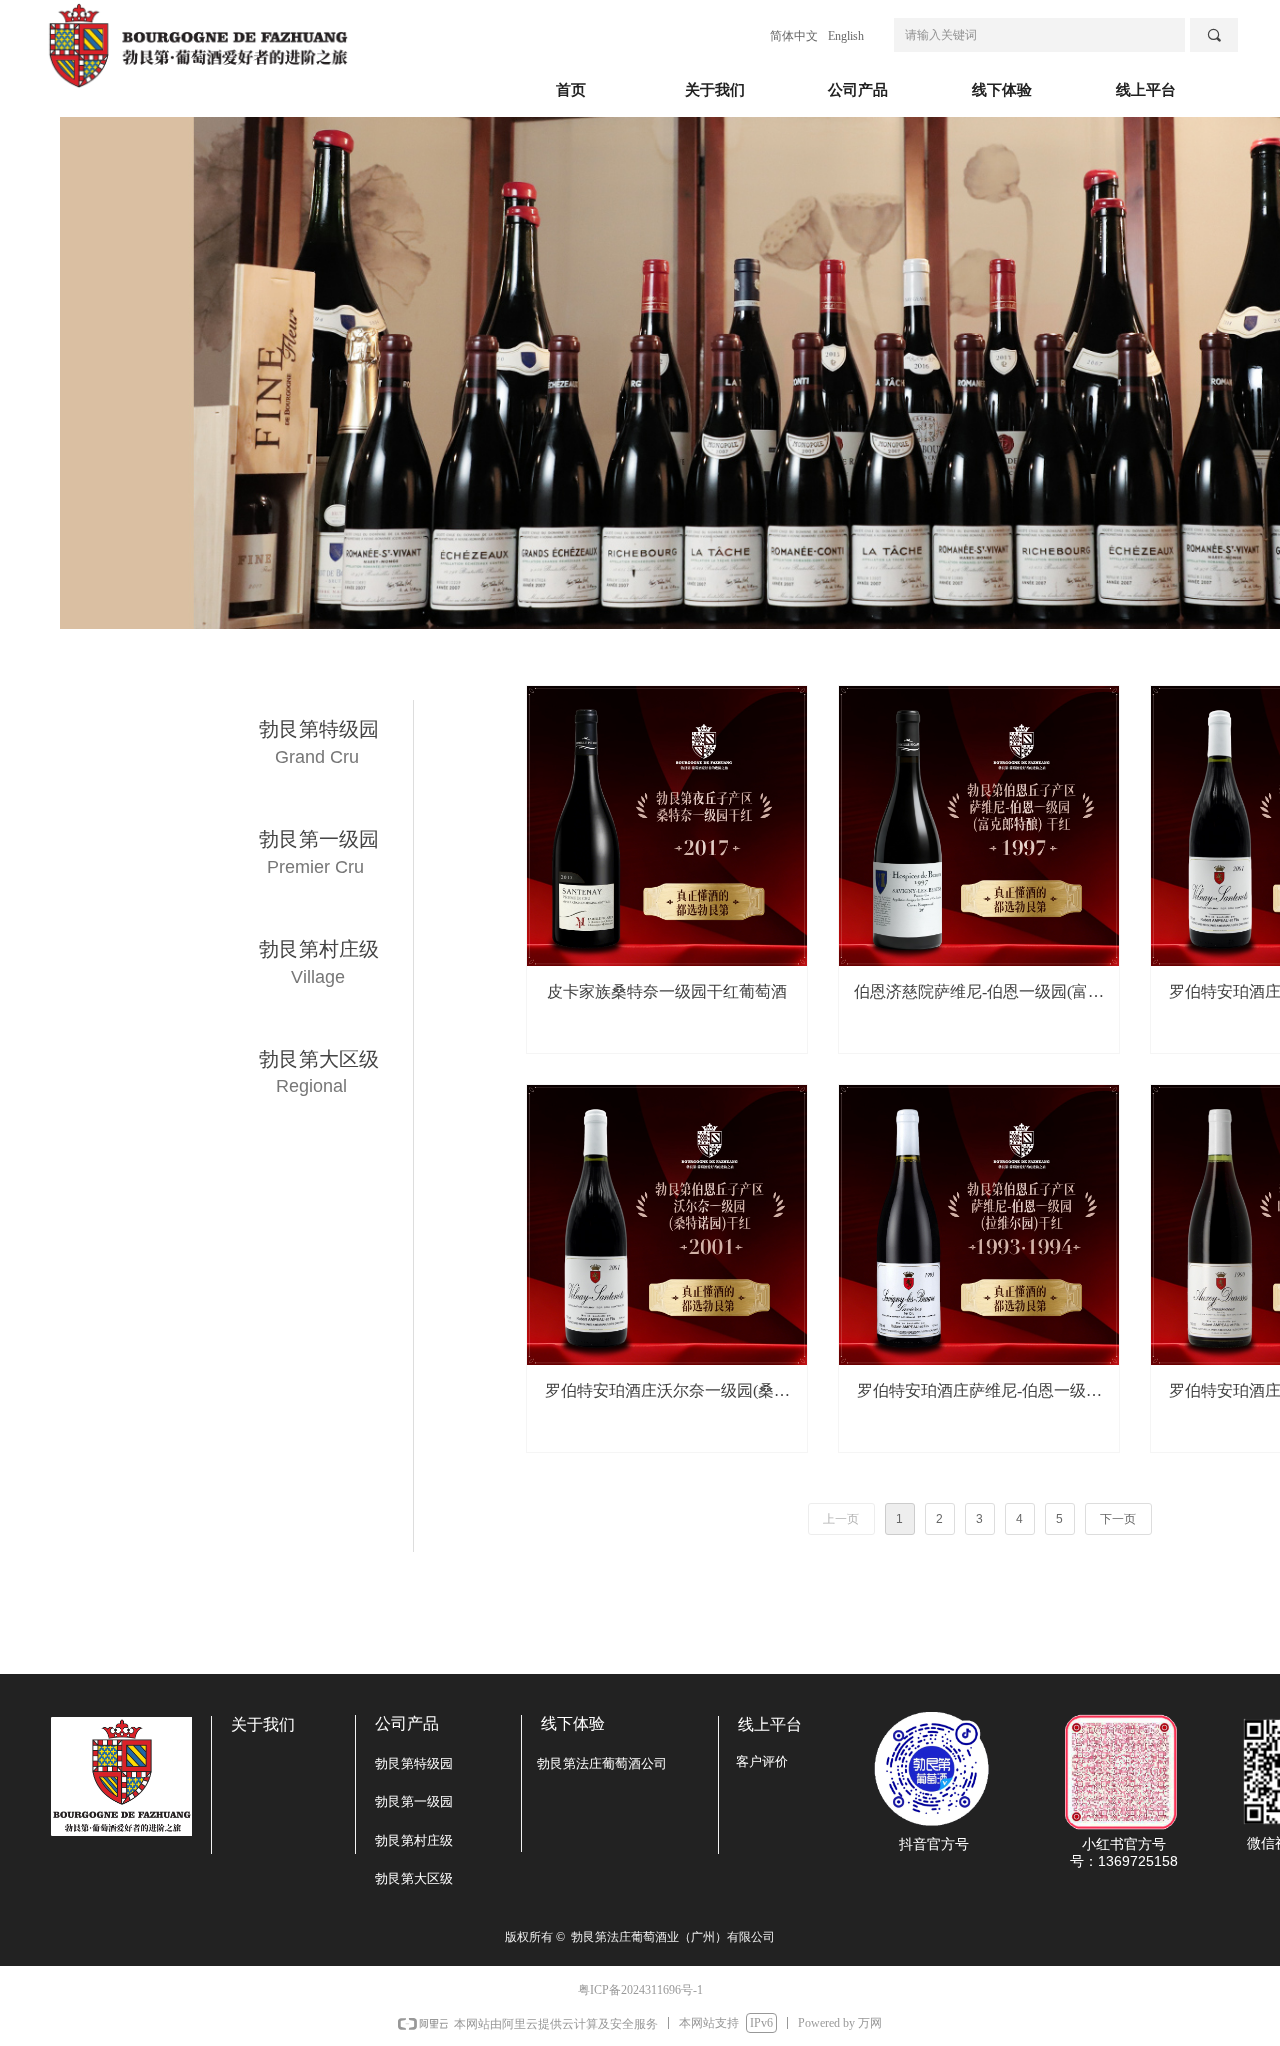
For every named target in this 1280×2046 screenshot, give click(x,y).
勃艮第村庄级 (319, 949)
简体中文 (794, 36)
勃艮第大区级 (319, 1059)
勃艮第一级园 (319, 839)
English (846, 36)
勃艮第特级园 (319, 729)
